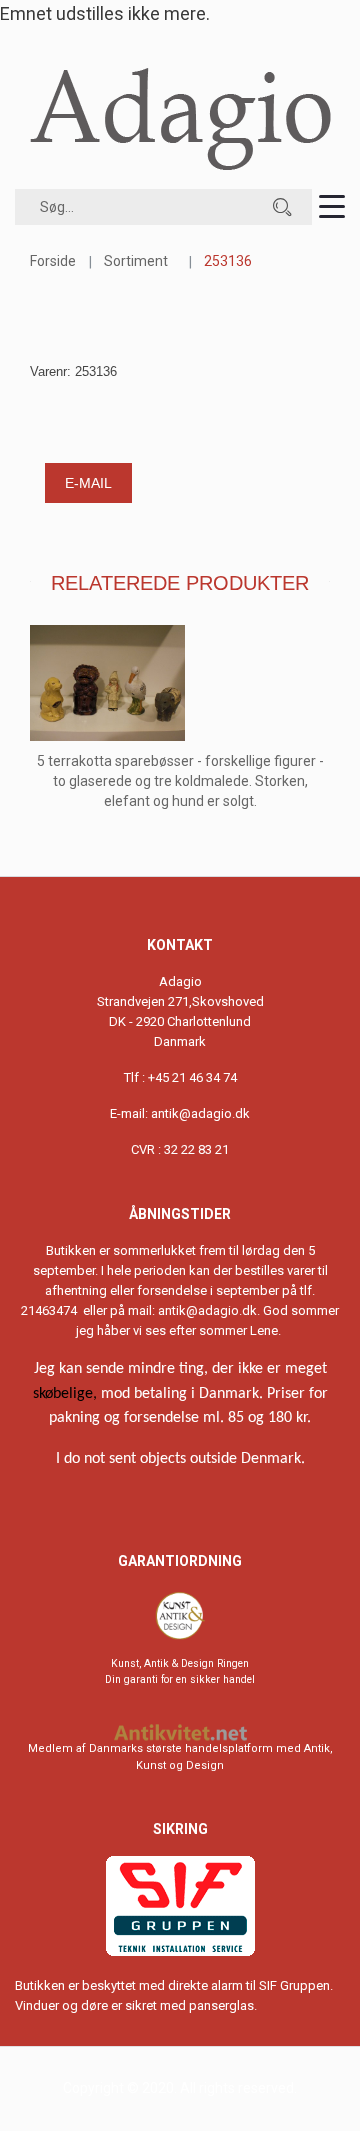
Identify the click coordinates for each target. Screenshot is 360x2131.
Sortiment (136, 261)
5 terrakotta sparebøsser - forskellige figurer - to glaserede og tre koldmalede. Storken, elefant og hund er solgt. (180, 781)
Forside (53, 261)
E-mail (88, 483)
